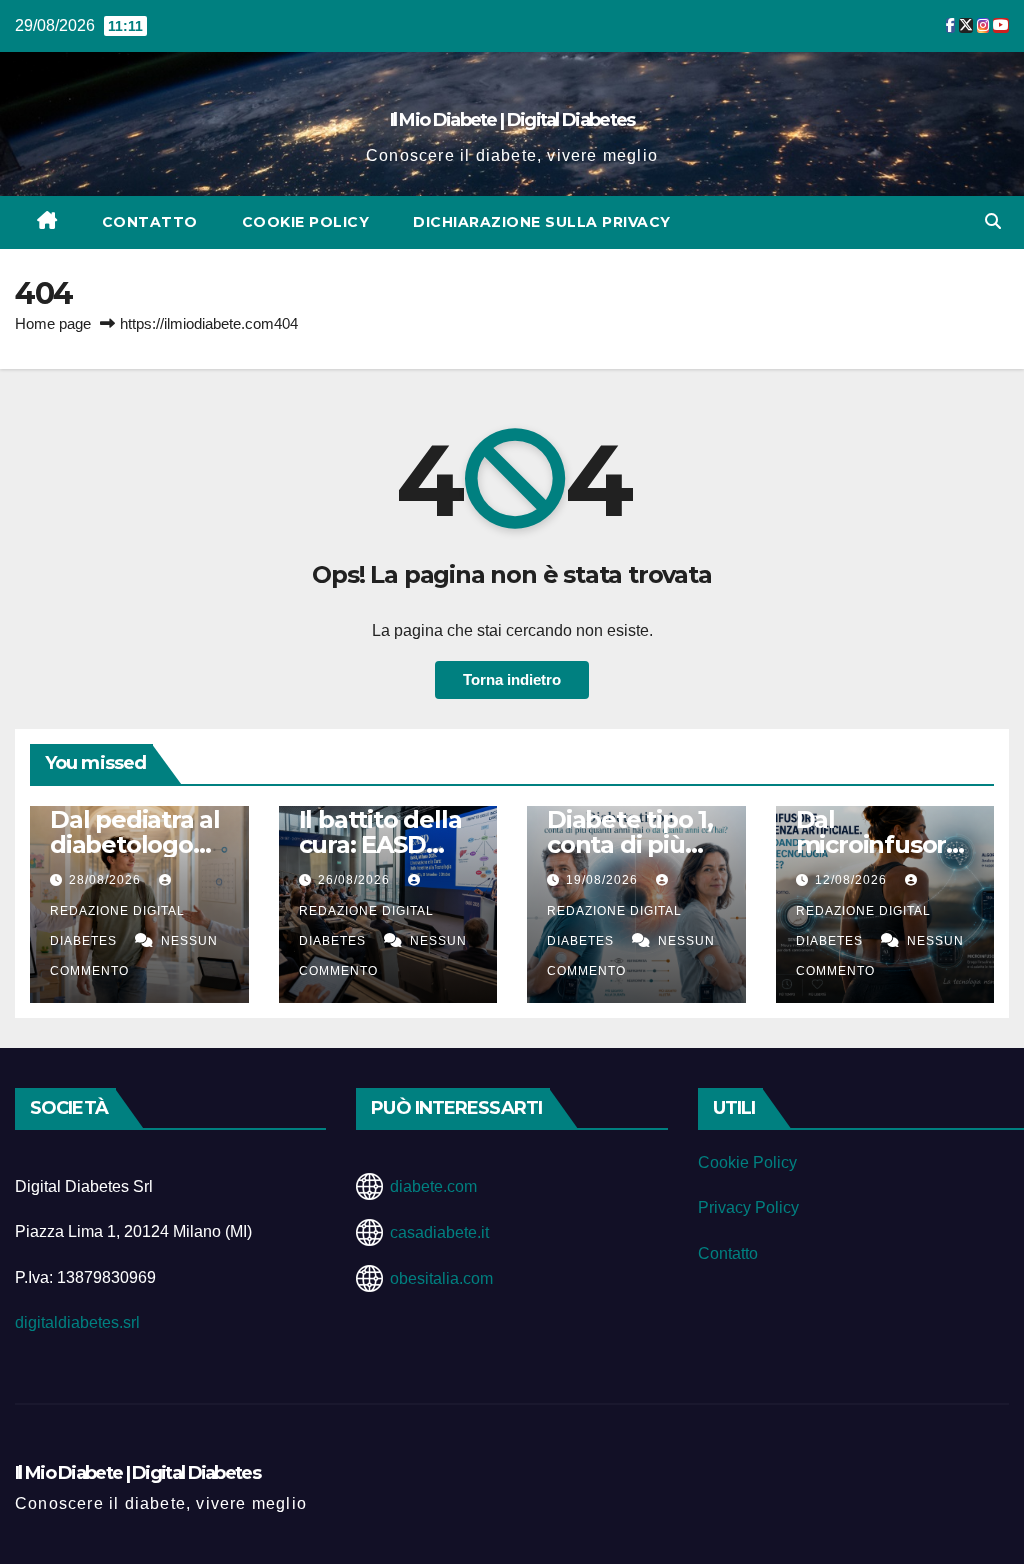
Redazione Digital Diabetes (117, 926)
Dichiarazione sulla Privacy (542, 222)
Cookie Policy (306, 222)
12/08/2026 (853, 880)
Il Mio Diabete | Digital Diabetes (512, 120)
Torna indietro (512, 679)
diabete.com (433, 1186)
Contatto (150, 222)
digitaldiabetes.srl (77, 1322)
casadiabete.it (439, 1232)
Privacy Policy (748, 1207)
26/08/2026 (356, 880)
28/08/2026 (107, 880)
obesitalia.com (441, 1278)
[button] (993, 221)
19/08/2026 (604, 880)
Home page (53, 323)
